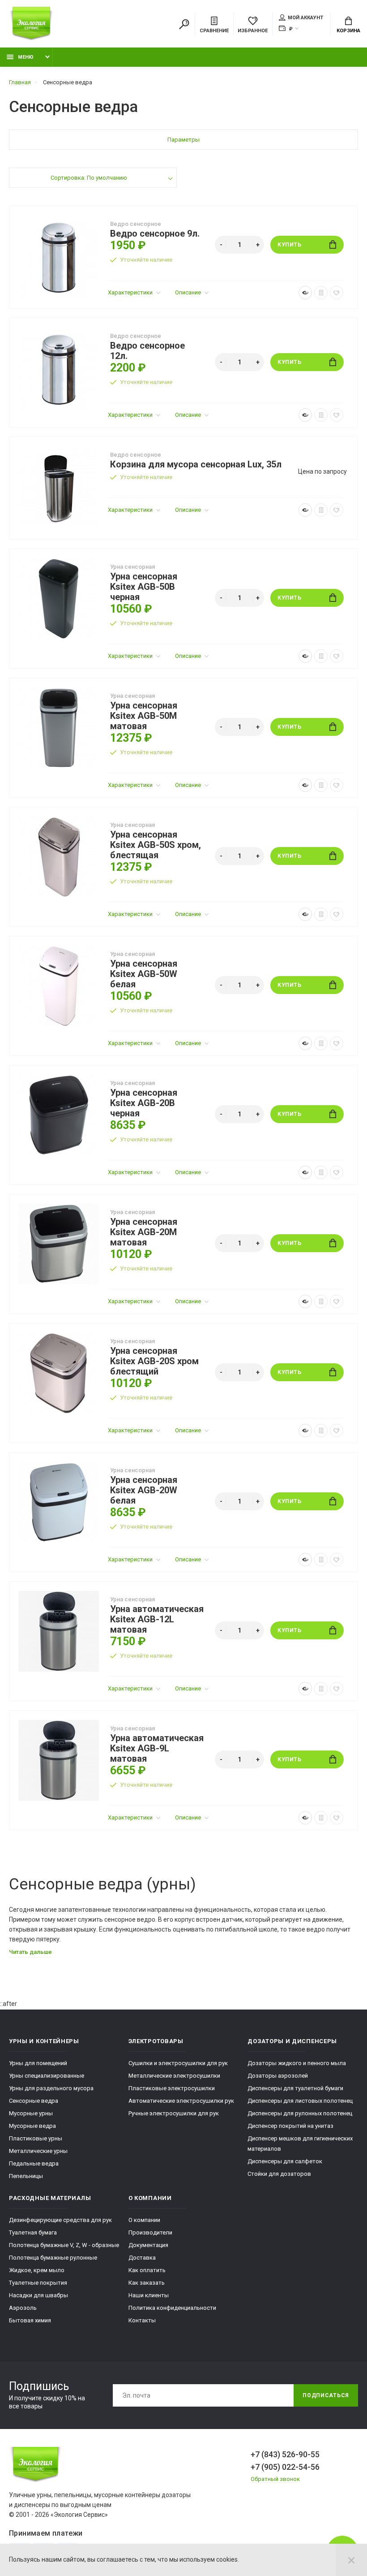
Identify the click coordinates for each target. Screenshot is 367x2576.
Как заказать (147, 2283)
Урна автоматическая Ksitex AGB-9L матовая (157, 1748)
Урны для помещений (38, 2063)
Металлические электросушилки (174, 2076)
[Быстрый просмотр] (305, 293)
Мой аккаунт (305, 18)
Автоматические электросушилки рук (181, 2101)
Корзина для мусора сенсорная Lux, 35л (196, 465)
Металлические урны (38, 2151)
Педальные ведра (34, 2163)
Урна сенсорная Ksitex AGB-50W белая (144, 974)
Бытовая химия (30, 2320)
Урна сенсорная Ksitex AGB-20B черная (144, 1103)
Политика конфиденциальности (172, 2308)
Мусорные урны (31, 2113)
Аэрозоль (23, 2308)
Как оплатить (147, 2270)
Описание (189, 292)
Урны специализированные (47, 2076)
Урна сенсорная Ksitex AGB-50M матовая (144, 716)
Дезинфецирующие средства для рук (60, 2220)
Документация (148, 2245)
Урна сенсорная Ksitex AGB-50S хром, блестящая (156, 845)
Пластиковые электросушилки (172, 2088)
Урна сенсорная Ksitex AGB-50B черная (144, 587)
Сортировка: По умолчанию (89, 178)
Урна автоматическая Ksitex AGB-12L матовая (157, 1619)
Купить (290, 245)
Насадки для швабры (38, 2295)
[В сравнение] (321, 293)
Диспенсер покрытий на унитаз (290, 2126)
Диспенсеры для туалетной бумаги (295, 2088)
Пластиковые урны (36, 2138)
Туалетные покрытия (38, 2283)
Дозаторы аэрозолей (278, 2076)
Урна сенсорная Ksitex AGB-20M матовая (144, 1232)
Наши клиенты (149, 2295)
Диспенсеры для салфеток (285, 2161)
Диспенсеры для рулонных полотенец (300, 2113)
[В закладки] (337, 293)
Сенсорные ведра (34, 2101)
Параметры (183, 140)
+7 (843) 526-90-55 (285, 2454)
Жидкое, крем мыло (37, 2270)
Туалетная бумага (33, 2232)
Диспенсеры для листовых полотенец (300, 2101)
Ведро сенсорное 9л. (155, 234)
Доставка (142, 2258)
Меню (26, 57)
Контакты (142, 2320)
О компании (144, 2220)
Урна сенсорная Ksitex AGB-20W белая (144, 1490)
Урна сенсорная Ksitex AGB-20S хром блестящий (154, 1361)
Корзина (348, 31)
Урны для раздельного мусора (51, 2088)
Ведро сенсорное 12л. (147, 351)
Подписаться (326, 2395)
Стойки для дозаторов (279, 2174)
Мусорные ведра (32, 2126)
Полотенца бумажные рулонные (53, 2258)
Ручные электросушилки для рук (174, 2113)
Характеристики (131, 292)
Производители (150, 2232)
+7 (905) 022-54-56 (285, 2467)
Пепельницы (26, 2176)
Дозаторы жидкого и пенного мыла (297, 2063)
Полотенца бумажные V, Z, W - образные (64, 2245)
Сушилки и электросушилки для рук (178, 2063)
